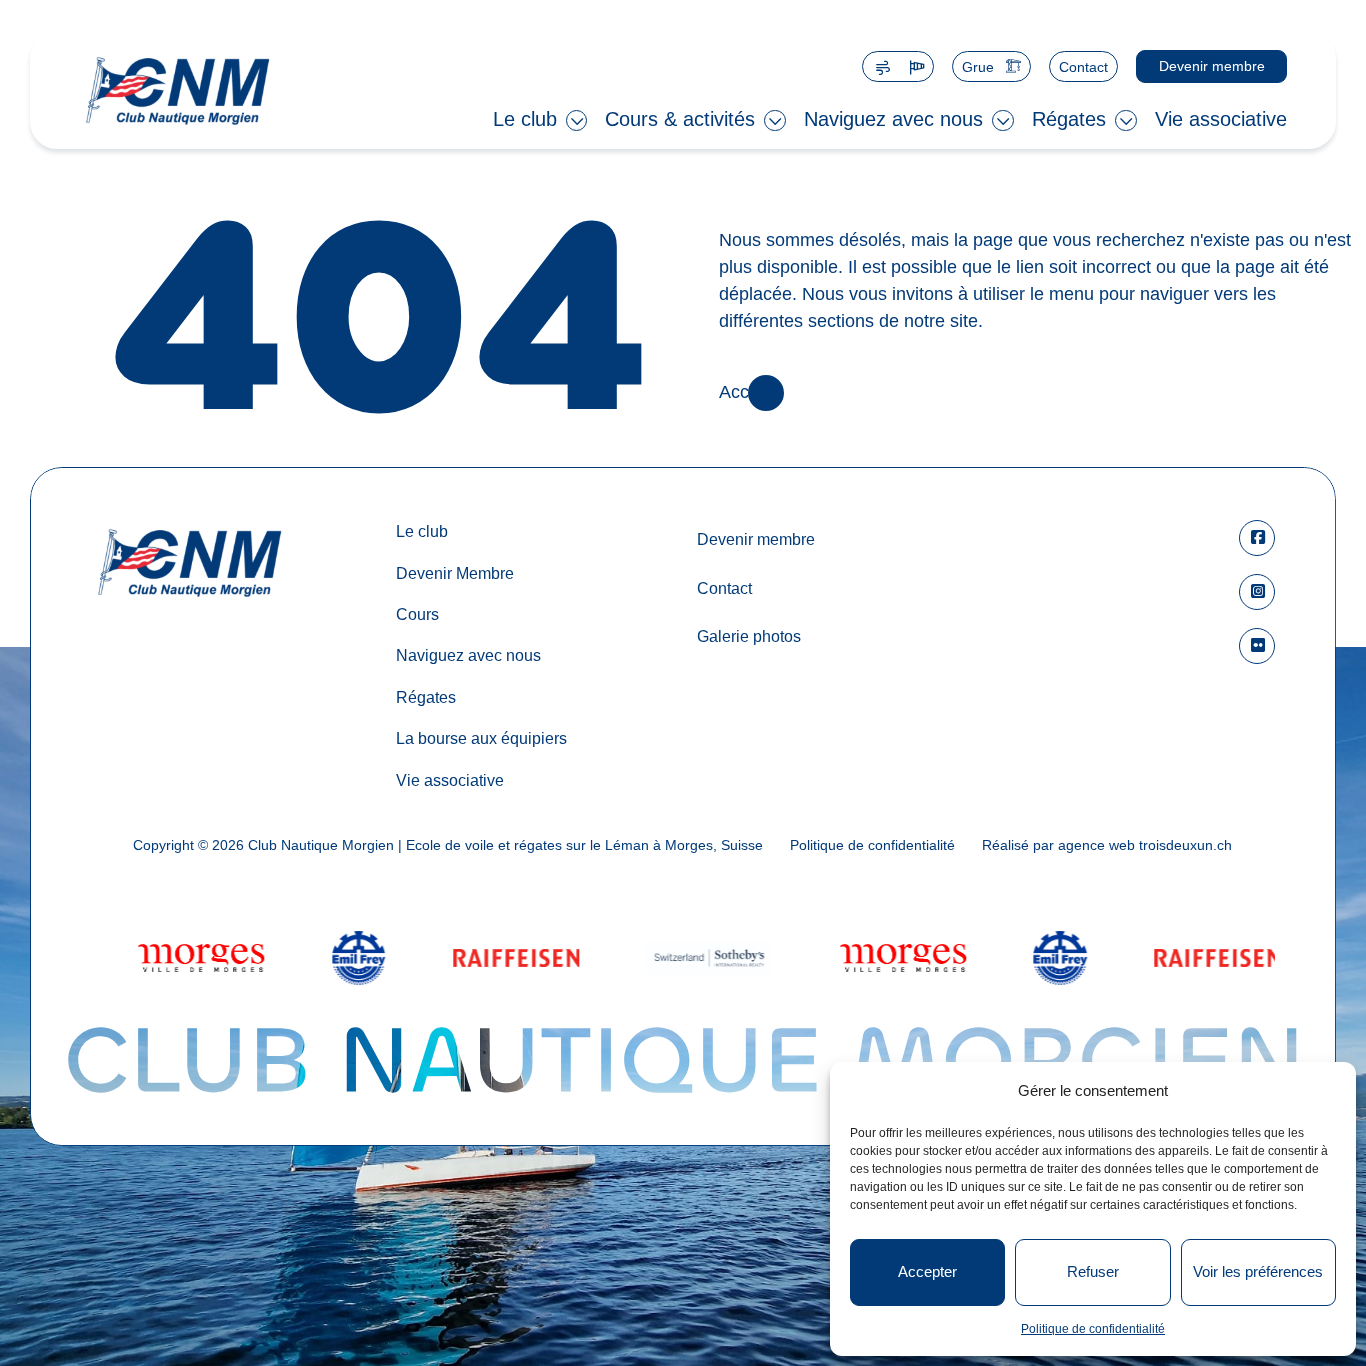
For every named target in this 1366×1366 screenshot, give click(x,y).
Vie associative (1221, 119)
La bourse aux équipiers (481, 738)
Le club (525, 119)
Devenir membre (1211, 66)
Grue (978, 67)
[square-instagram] (1257, 592)
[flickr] (1257, 646)
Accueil (748, 393)
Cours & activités (680, 119)
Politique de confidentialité (1093, 1329)
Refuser (1093, 1271)
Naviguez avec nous (893, 119)
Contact (1083, 67)
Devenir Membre (455, 573)
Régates (1069, 119)
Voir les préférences (1258, 1271)
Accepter (927, 1271)
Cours (417, 614)
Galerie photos (749, 636)
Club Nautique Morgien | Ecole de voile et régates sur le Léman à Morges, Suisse (505, 845)
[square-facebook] (1257, 538)
